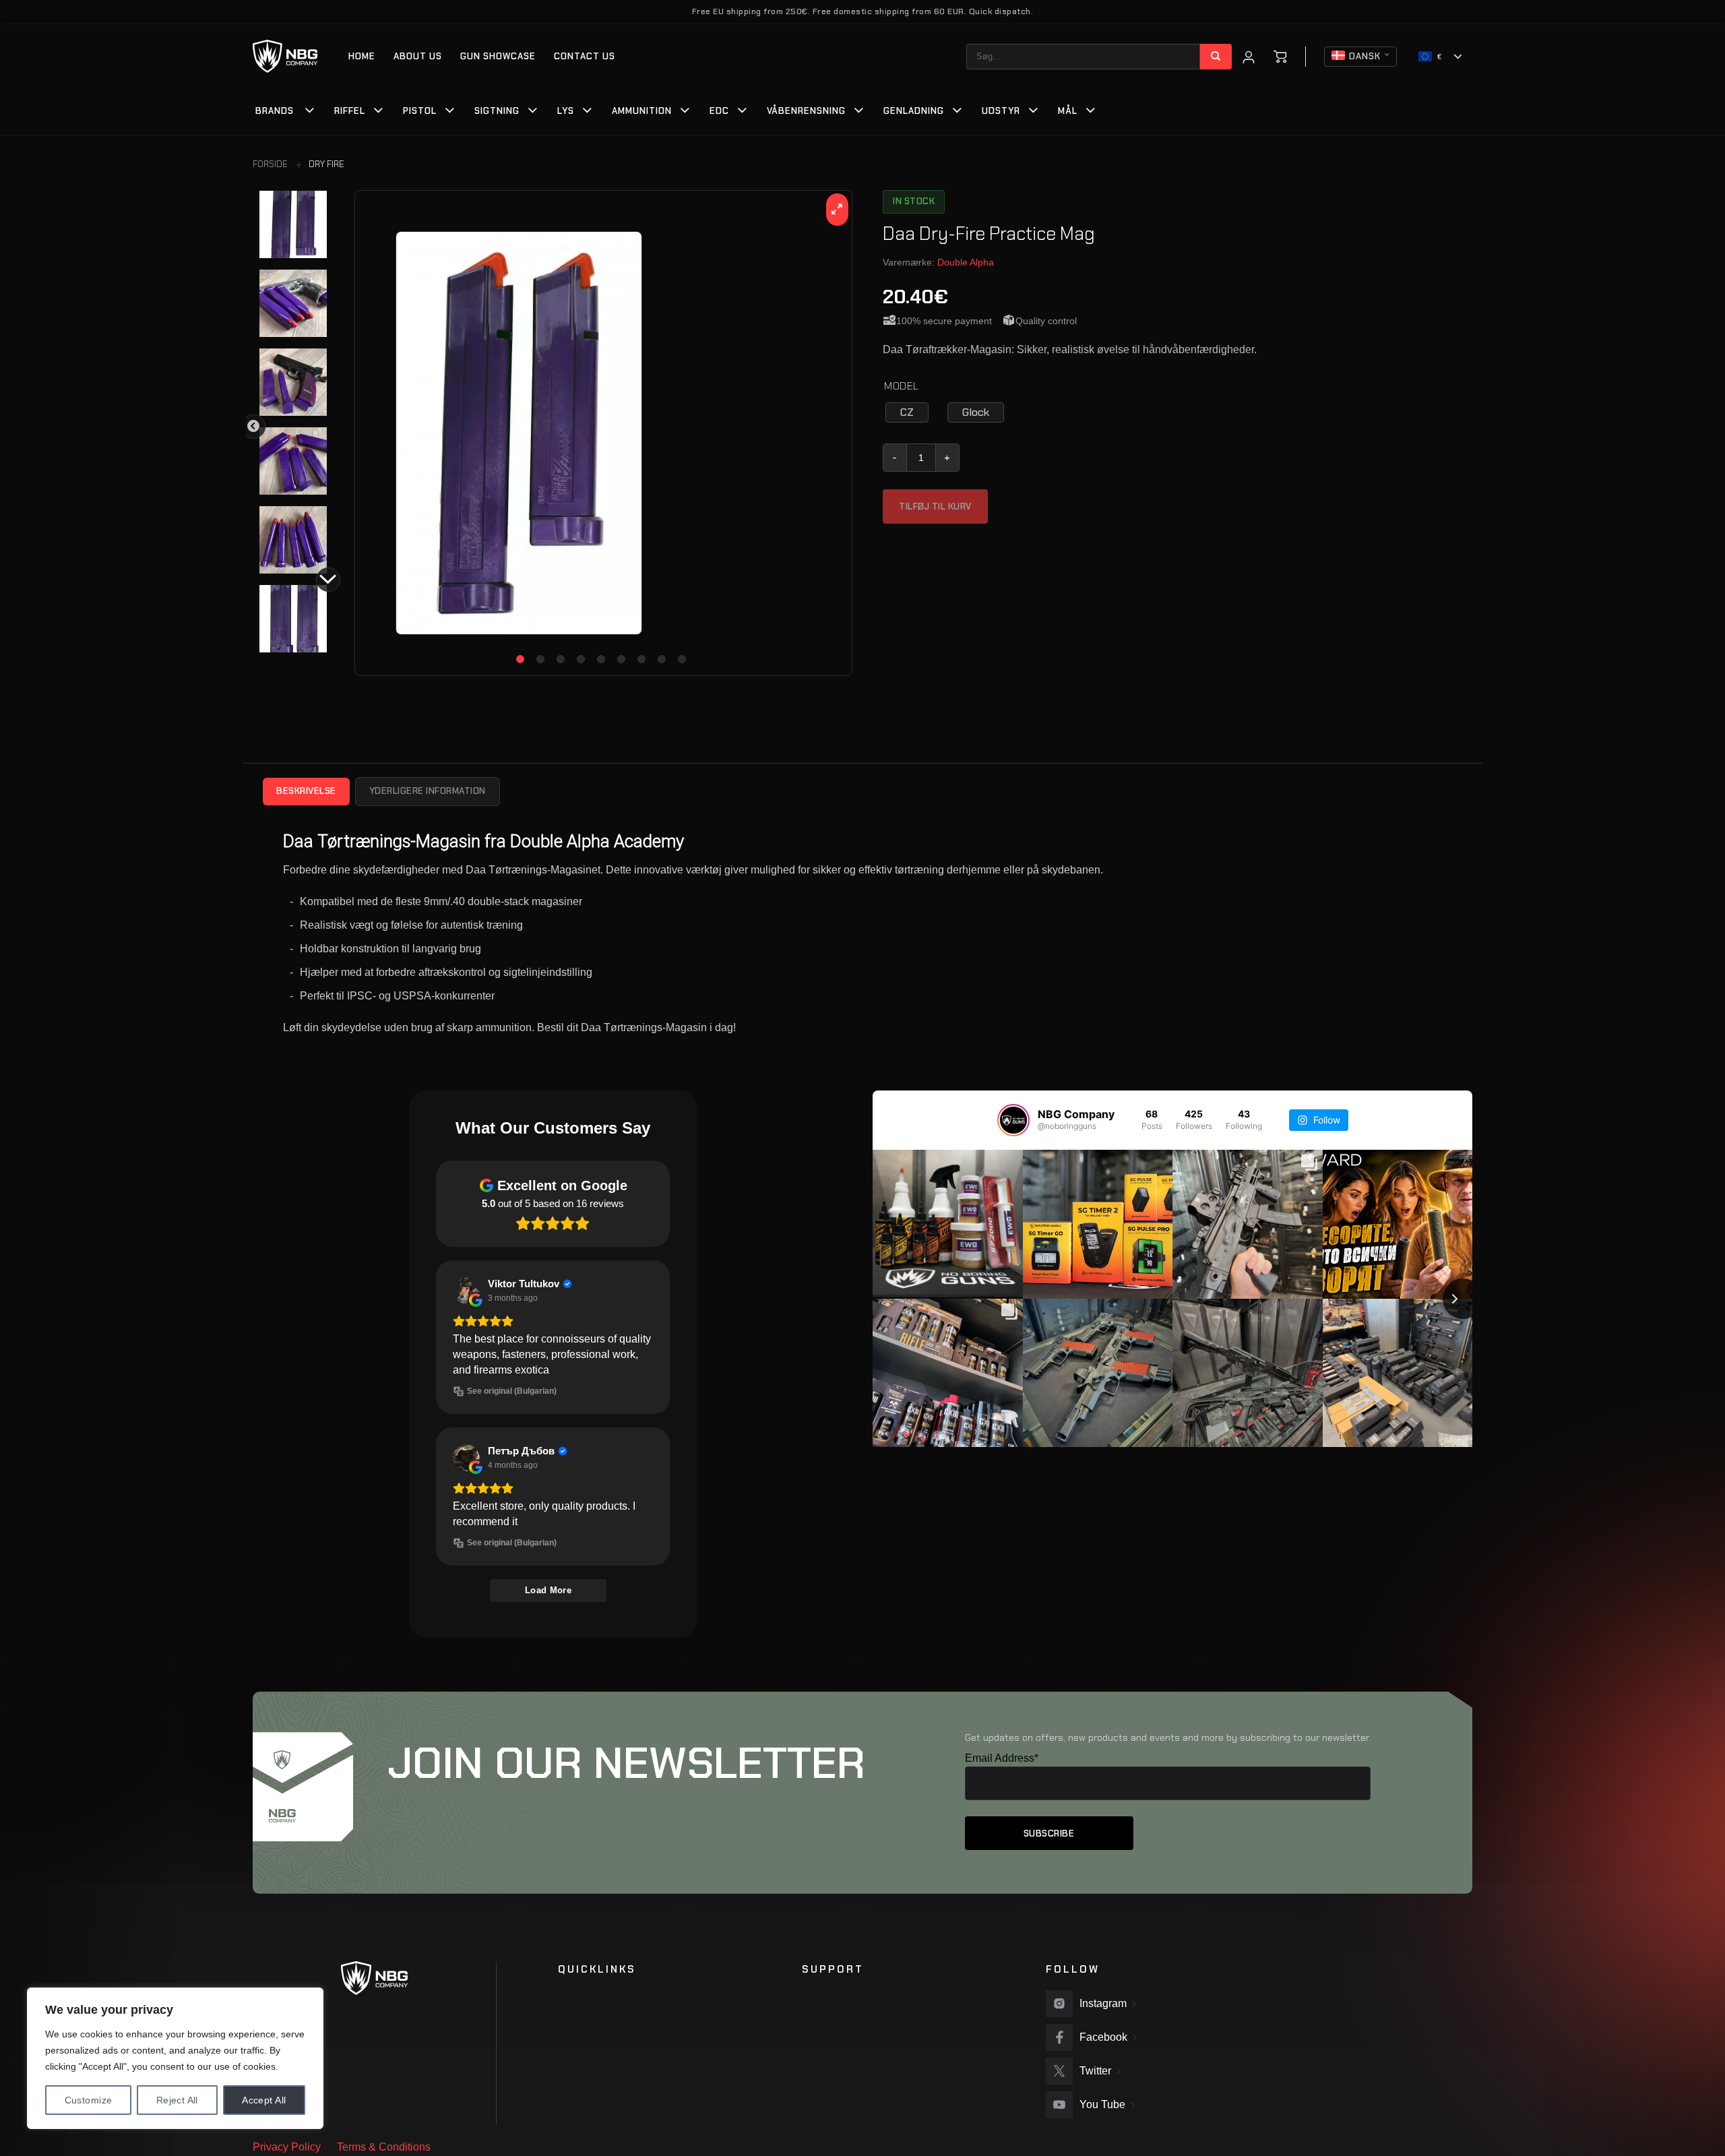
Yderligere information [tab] (428, 791)
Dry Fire (326, 164)
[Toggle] (310, 112)
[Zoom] (837, 210)
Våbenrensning (806, 111)
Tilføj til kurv (935, 506)
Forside (270, 164)
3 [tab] (561, 659)
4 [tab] (581, 659)
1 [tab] (520, 659)
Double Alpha (966, 262)
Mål (1068, 111)
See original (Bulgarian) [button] (512, 1391)
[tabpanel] (603, 433)
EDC (719, 111)
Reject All (177, 2100)
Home (362, 56)
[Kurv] (1280, 57)
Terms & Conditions (384, 2147)
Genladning (914, 111)
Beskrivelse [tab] (306, 791)
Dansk (1365, 56)
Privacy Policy (287, 2147)
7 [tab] (641, 659)
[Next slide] (1463, 1299)
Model (902, 387)
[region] (175, 2058)
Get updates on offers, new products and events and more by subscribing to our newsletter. (1168, 1737)
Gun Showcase (498, 56)
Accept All (264, 2100)
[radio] (907, 412)
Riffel (350, 111)
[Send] (1216, 57)
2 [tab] (540, 659)
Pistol (420, 111)
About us (418, 56)
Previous (253, 427)
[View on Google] (466, 1291)
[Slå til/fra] (379, 112)
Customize (89, 2100)
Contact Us (585, 56)
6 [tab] (621, 659)
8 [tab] (662, 659)
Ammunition (642, 111)
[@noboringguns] (1013, 1120)
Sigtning (497, 111)
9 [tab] (682, 659)
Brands (275, 111)
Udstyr (1001, 111)
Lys (566, 111)
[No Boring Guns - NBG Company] (285, 56)
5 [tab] (601, 659)
